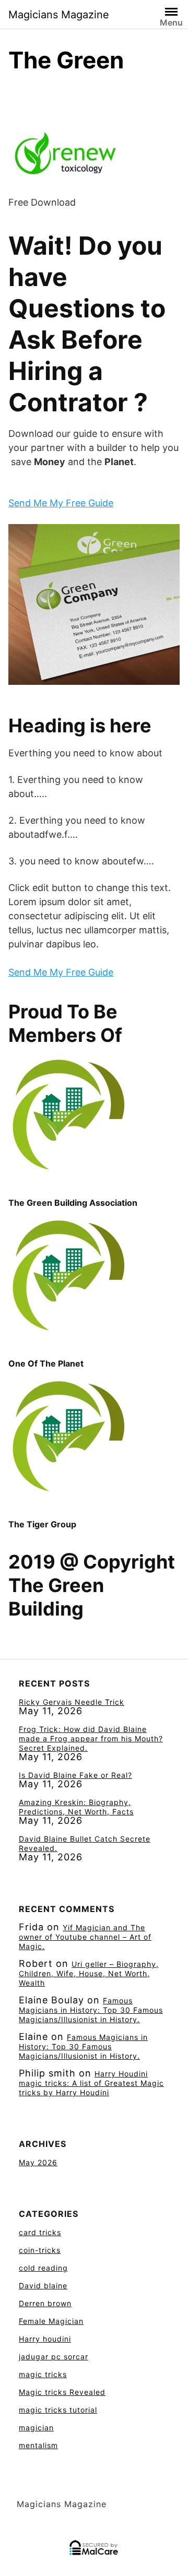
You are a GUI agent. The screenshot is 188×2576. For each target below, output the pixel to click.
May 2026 (38, 2162)
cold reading (43, 2268)
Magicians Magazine (59, 15)
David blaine (43, 2286)
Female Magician (51, 2321)
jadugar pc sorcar (54, 2357)
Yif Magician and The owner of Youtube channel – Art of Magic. (85, 1937)
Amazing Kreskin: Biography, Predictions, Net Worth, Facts (76, 1807)
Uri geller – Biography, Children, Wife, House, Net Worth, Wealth (89, 1973)
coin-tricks (40, 2250)
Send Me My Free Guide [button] (61, 503)
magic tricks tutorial (58, 2410)
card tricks (40, 2232)
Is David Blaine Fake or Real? (75, 1775)
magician (36, 2427)
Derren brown (45, 2303)
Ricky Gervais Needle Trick (72, 1702)
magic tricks (43, 2374)
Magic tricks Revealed (62, 2392)
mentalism (38, 2445)
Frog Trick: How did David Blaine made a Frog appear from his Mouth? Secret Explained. (91, 1738)
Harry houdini (45, 2339)
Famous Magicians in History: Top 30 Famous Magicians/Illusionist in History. (91, 2010)
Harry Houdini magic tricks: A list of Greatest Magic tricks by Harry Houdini (91, 2083)
